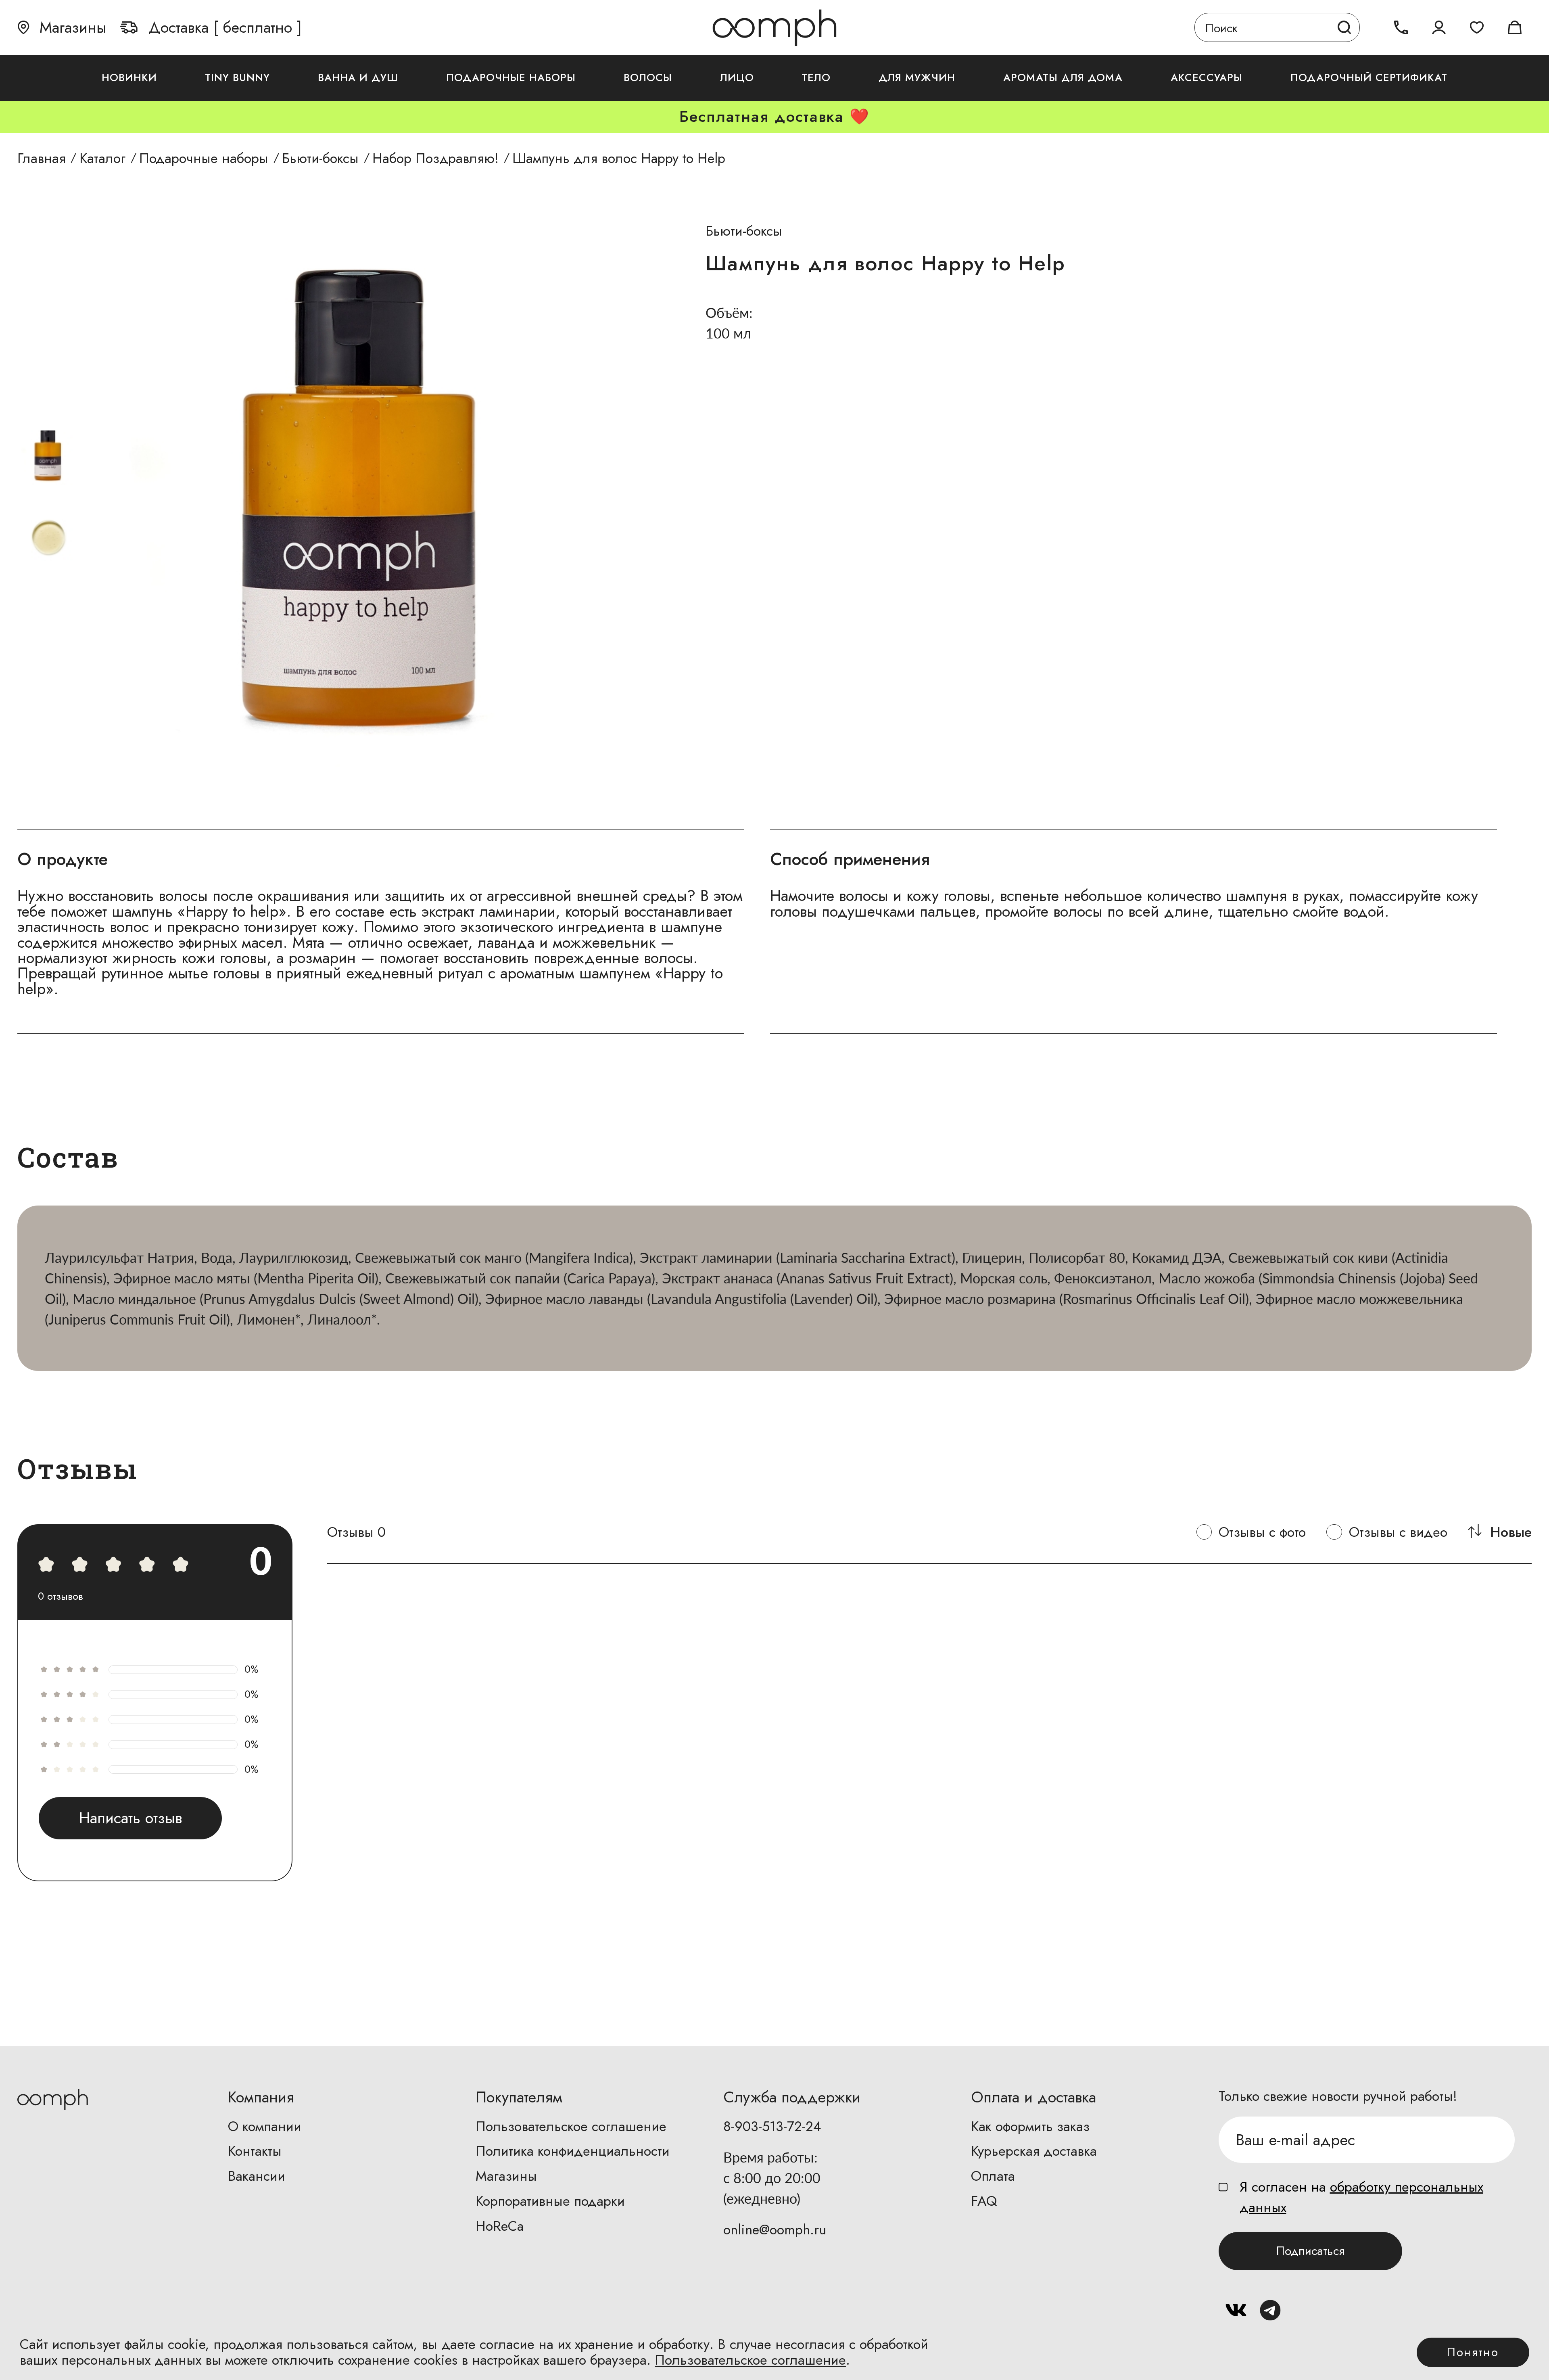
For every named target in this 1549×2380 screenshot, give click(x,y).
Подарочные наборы (511, 78)
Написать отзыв (130, 1818)
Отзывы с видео (1398, 1532)
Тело (816, 78)
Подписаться (1311, 2251)
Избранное (1477, 28)
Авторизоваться (1439, 28)
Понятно (1473, 2352)
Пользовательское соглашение (571, 2126)
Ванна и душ (358, 78)
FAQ (984, 2201)
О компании (265, 2126)
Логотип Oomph (774, 27)
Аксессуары (1207, 78)
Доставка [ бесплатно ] (225, 28)
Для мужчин (917, 78)
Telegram (1270, 2310)
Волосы (648, 78)
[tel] (1401, 28)
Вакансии (257, 2176)
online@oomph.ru (775, 2230)
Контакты (255, 2151)
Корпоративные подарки (550, 2201)
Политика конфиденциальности (573, 2151)
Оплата (993, 2176)
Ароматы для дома (1063, 78)
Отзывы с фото (1262, 1532)
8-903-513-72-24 (772, 2126)
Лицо (737, 78)
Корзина (1515, 28)
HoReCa (500, 2226)
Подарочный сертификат (1369, 78)
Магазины (73, 28)
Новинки (129, 78)
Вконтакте (1236, 2310)
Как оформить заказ (1030, 2126)
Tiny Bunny (237, 78)
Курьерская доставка (1034, 2151)
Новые (1511, 1532)
